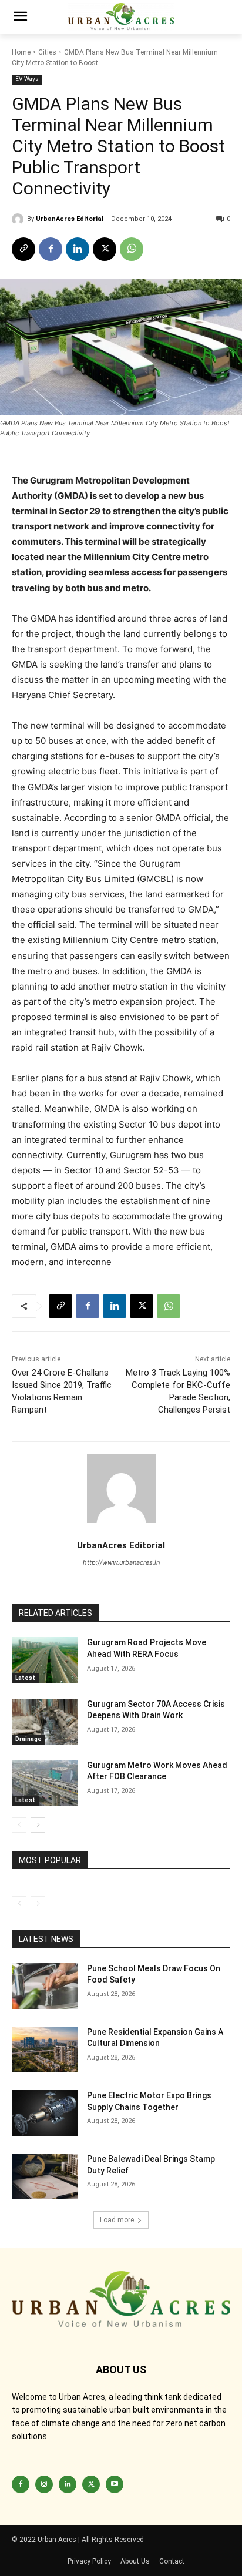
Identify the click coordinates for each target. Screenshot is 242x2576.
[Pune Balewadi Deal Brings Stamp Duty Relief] (45, 2176)
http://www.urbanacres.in (121, 1562)
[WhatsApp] (132, 249)
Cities (47, 52)
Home (21, 52)
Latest (25, 1678)
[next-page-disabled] (38, 1904)
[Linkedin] (78, 249)
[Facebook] (51, 249)
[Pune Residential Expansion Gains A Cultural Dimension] (45, 2050)
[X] (105, 249)
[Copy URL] (23, 249)
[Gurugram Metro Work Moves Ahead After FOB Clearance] (45, 1783)
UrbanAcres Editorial (70, 219)
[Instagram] (44, 2484)
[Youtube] (115, 2484)
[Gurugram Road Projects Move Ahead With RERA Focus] (45, 1660)
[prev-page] (19, 1825)
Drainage (28, 1739)
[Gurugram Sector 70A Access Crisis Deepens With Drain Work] (45, 1722)
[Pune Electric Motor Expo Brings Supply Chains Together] (45, 2113)
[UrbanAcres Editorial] (19, 219)
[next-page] (38, 1825)
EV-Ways (27, 79)
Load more (117, 2220)
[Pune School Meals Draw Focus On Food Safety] (45, 1986)
